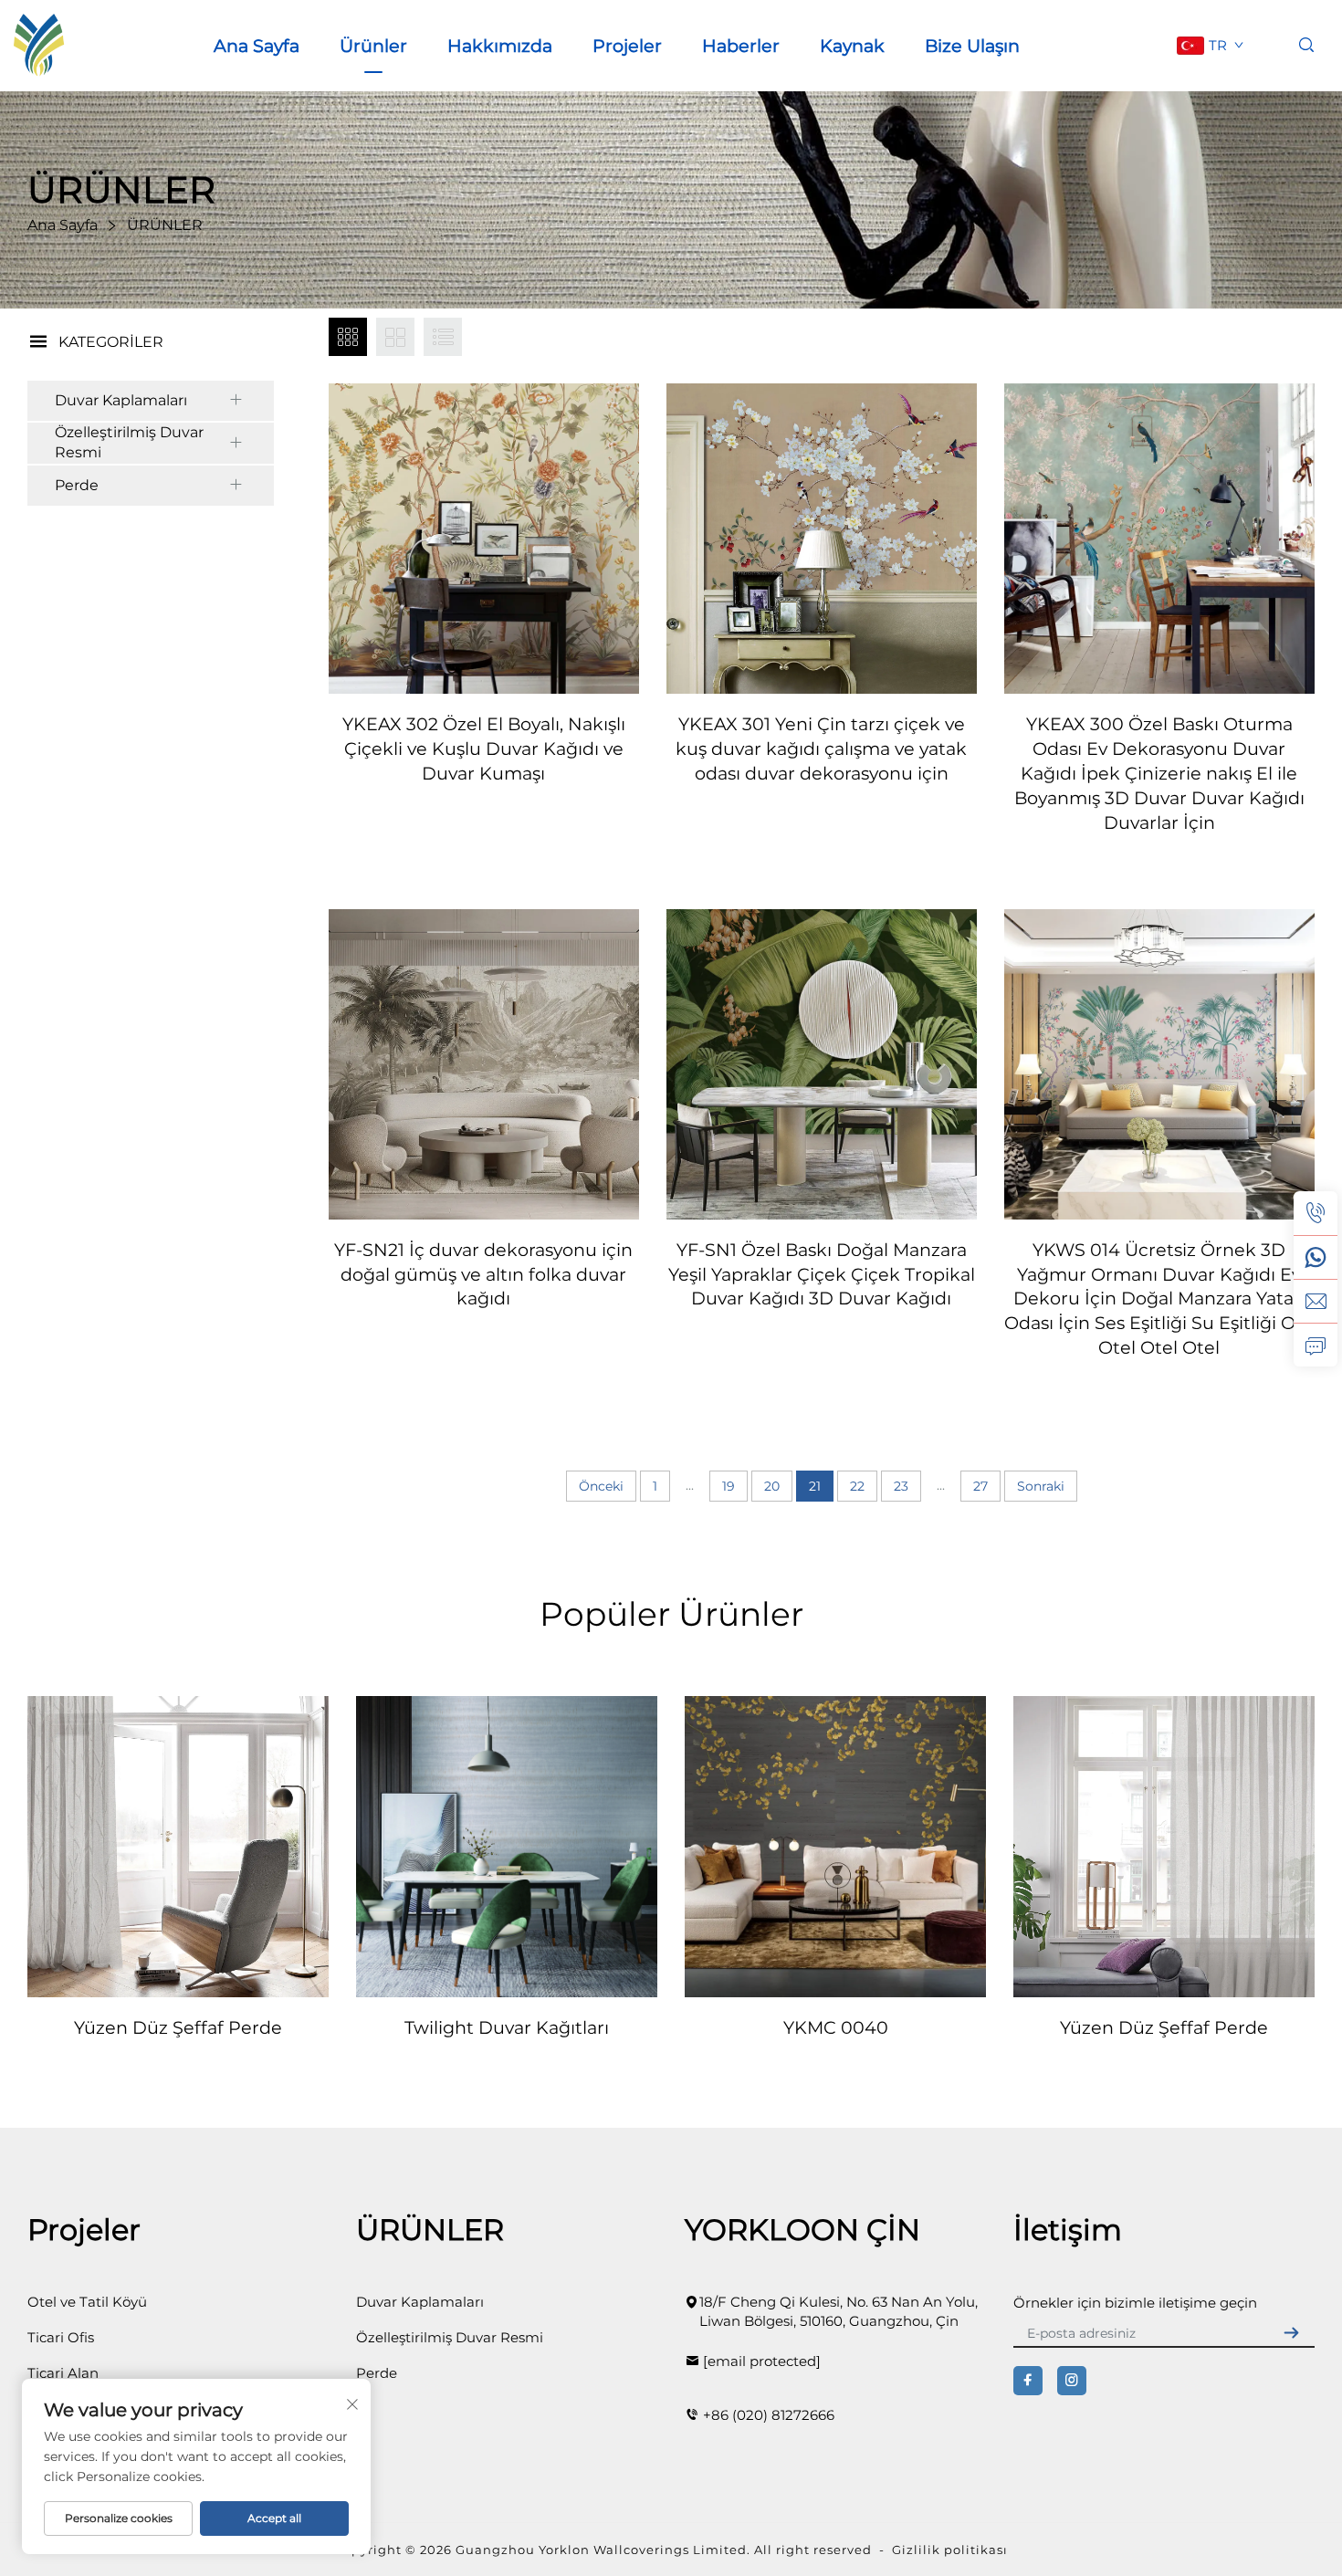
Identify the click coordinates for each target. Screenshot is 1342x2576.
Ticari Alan (63, 2373)
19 (729, 1486)
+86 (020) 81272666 (769, 2415)
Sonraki (1041, 1486)
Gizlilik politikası (950, 2550)
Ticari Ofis (61, 2337)
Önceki (601, 1486)
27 (980, 1486)
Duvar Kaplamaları (121, 400)
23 (901, 1486)
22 (857, 1486)
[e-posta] (1316, 1301)
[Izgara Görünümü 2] (395, 337)
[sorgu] (1316, 1345)
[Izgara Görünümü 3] (348, 337)
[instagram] (1072, 2381)
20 (772, 1486)
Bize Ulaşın (972, 46)
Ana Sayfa (257, 46)
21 (815, 1486)
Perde (77, 485)
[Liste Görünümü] (443, 337)
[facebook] (1028, 2381)
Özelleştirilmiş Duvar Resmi (129, 442)
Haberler (741, 46)
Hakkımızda (500, 46)
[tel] (1316, 1213)
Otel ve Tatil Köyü (87, 2302)
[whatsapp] (1316, 1257)
